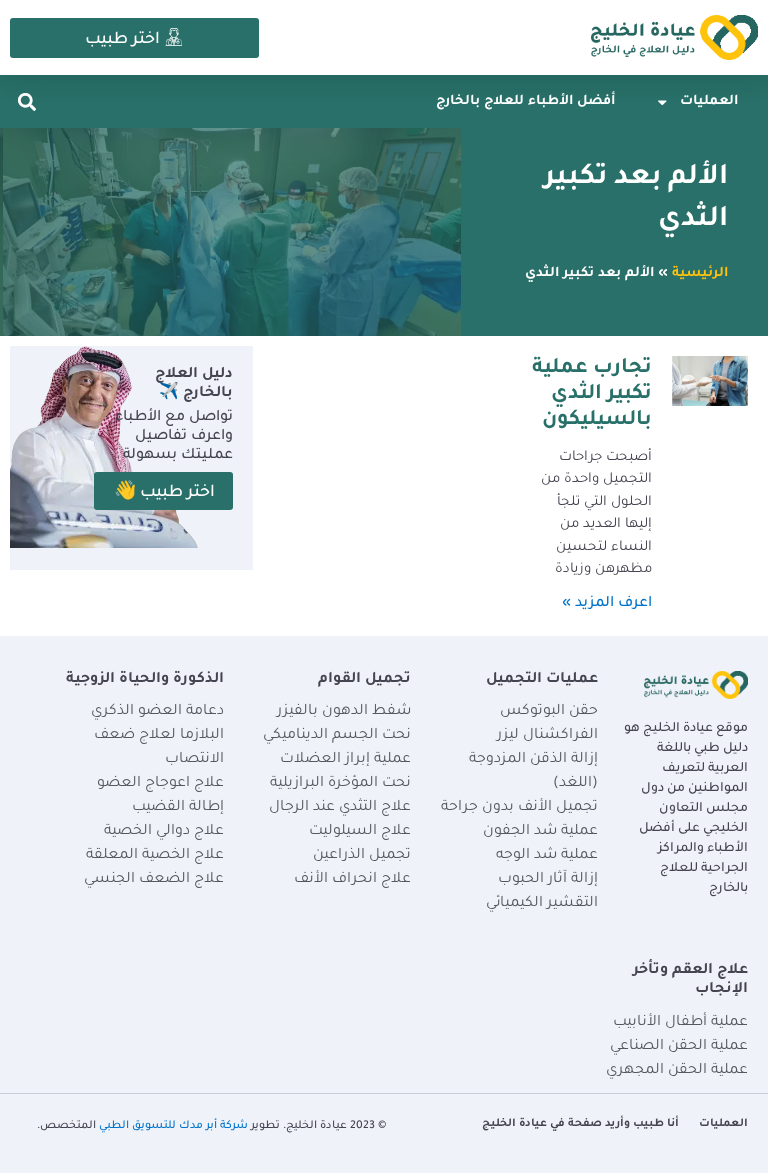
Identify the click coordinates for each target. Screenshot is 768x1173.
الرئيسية (700, 274)
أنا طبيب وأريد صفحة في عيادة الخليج (580, 1124)
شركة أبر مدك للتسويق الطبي (173, 1126)
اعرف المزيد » (607, 604)
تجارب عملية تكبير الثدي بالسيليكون (592, 395)
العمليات (709, 102)
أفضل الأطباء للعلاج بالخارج (525, 102)
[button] (26, 101)
